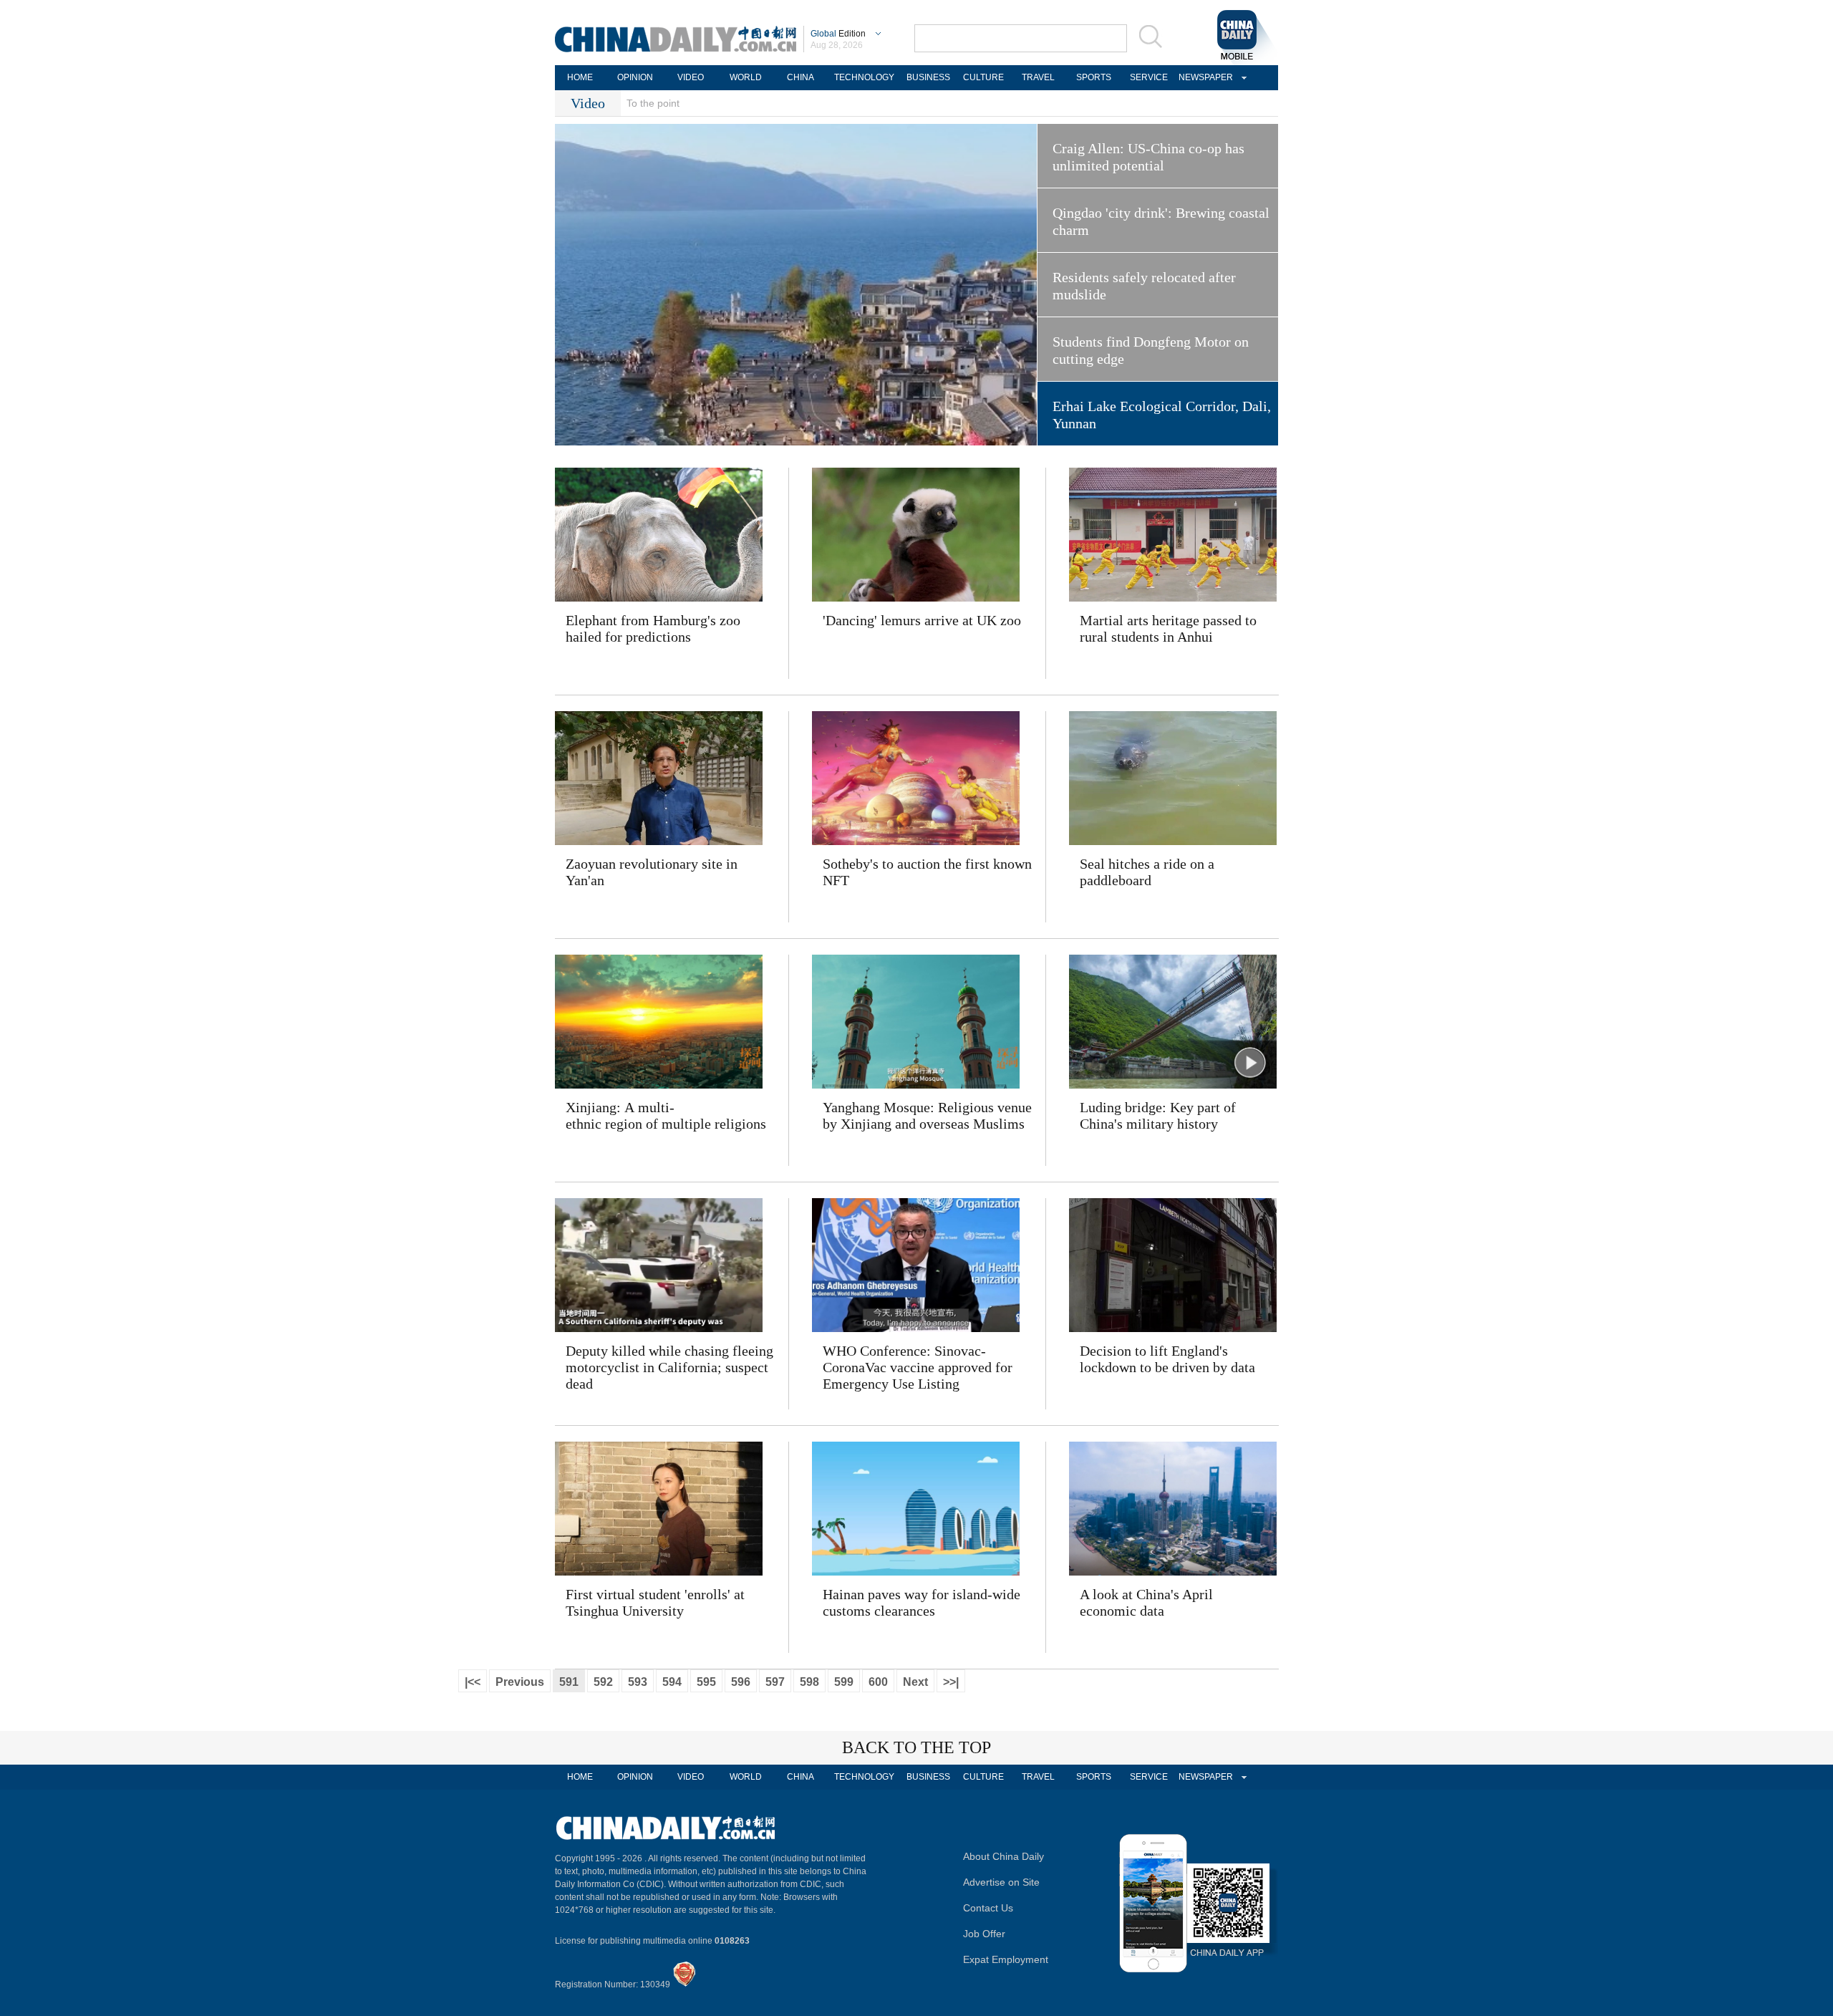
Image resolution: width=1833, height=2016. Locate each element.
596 (741, 1682)
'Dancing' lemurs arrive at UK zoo (922, 620)
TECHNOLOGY (864, 77)
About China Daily (1003, 1856)
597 (775, 1682)
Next (915, 1682)
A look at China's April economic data (1146, 1602)
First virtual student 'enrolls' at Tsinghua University (655, 1602)
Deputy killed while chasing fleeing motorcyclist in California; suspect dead (669, 1367)
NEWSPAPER (1204, 77)
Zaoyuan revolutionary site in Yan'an (652, 872)
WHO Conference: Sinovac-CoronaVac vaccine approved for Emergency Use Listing (918, 1367)
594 (672, 1682)
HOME (580, 77)
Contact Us (988, 1908)
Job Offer (984, 1934)
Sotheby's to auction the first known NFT (927, 872)
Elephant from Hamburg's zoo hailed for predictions (653, 628)
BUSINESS (928, 77)
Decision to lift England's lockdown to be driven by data (1167, 1359)
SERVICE (1149, 77)
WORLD (746, 77)
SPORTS (1094, 77)
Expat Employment (1006, 1959)
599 (844, 1682)
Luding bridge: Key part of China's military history (1158, 1115)
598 (809, 1682)
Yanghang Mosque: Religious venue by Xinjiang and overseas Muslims (927, 1115)
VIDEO (691, 77)
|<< (473, 1682)
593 (638, 1682)
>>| (951, 1682)
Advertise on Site (1001, 1882)
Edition (838, 34)
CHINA (801, 77)
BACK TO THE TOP (916, 1747)
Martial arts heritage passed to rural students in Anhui (1168, 628)
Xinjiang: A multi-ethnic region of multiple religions (666, 1115)
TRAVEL (1038, 77)
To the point (653, 103)
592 (603, 1682)
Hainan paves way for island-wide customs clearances (922, 1602)
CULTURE (983, 77)
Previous (520, 1682)
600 (878, 1682)
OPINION (635, 77)
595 (706, 1682)
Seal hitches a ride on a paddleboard (1147, 872)
